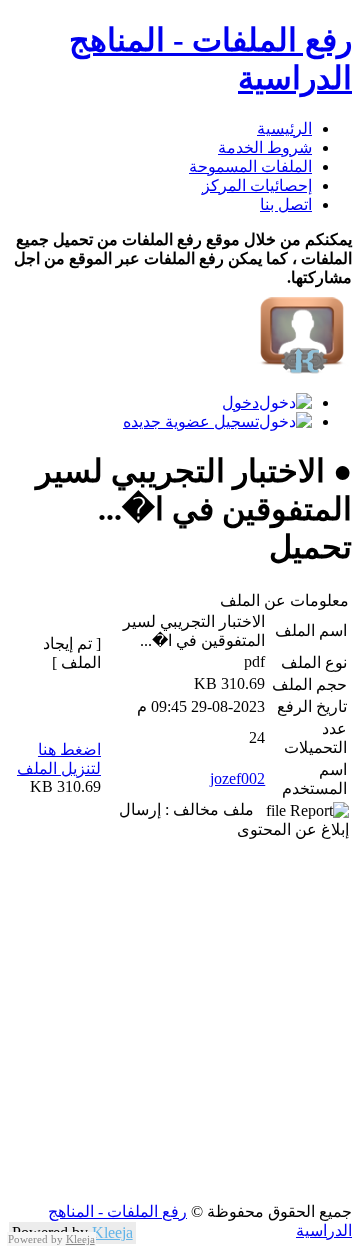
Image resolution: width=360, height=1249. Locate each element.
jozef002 (237, 778)
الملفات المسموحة (250, 166)
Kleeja (112, 1232)
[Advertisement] (180, 1022)
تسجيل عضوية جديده (191, 421)
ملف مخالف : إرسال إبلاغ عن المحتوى (234, 819)
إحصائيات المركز (257, 185)
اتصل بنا (286, 204)
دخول (240, 402)
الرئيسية (284, 128)
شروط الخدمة (265, 147)
